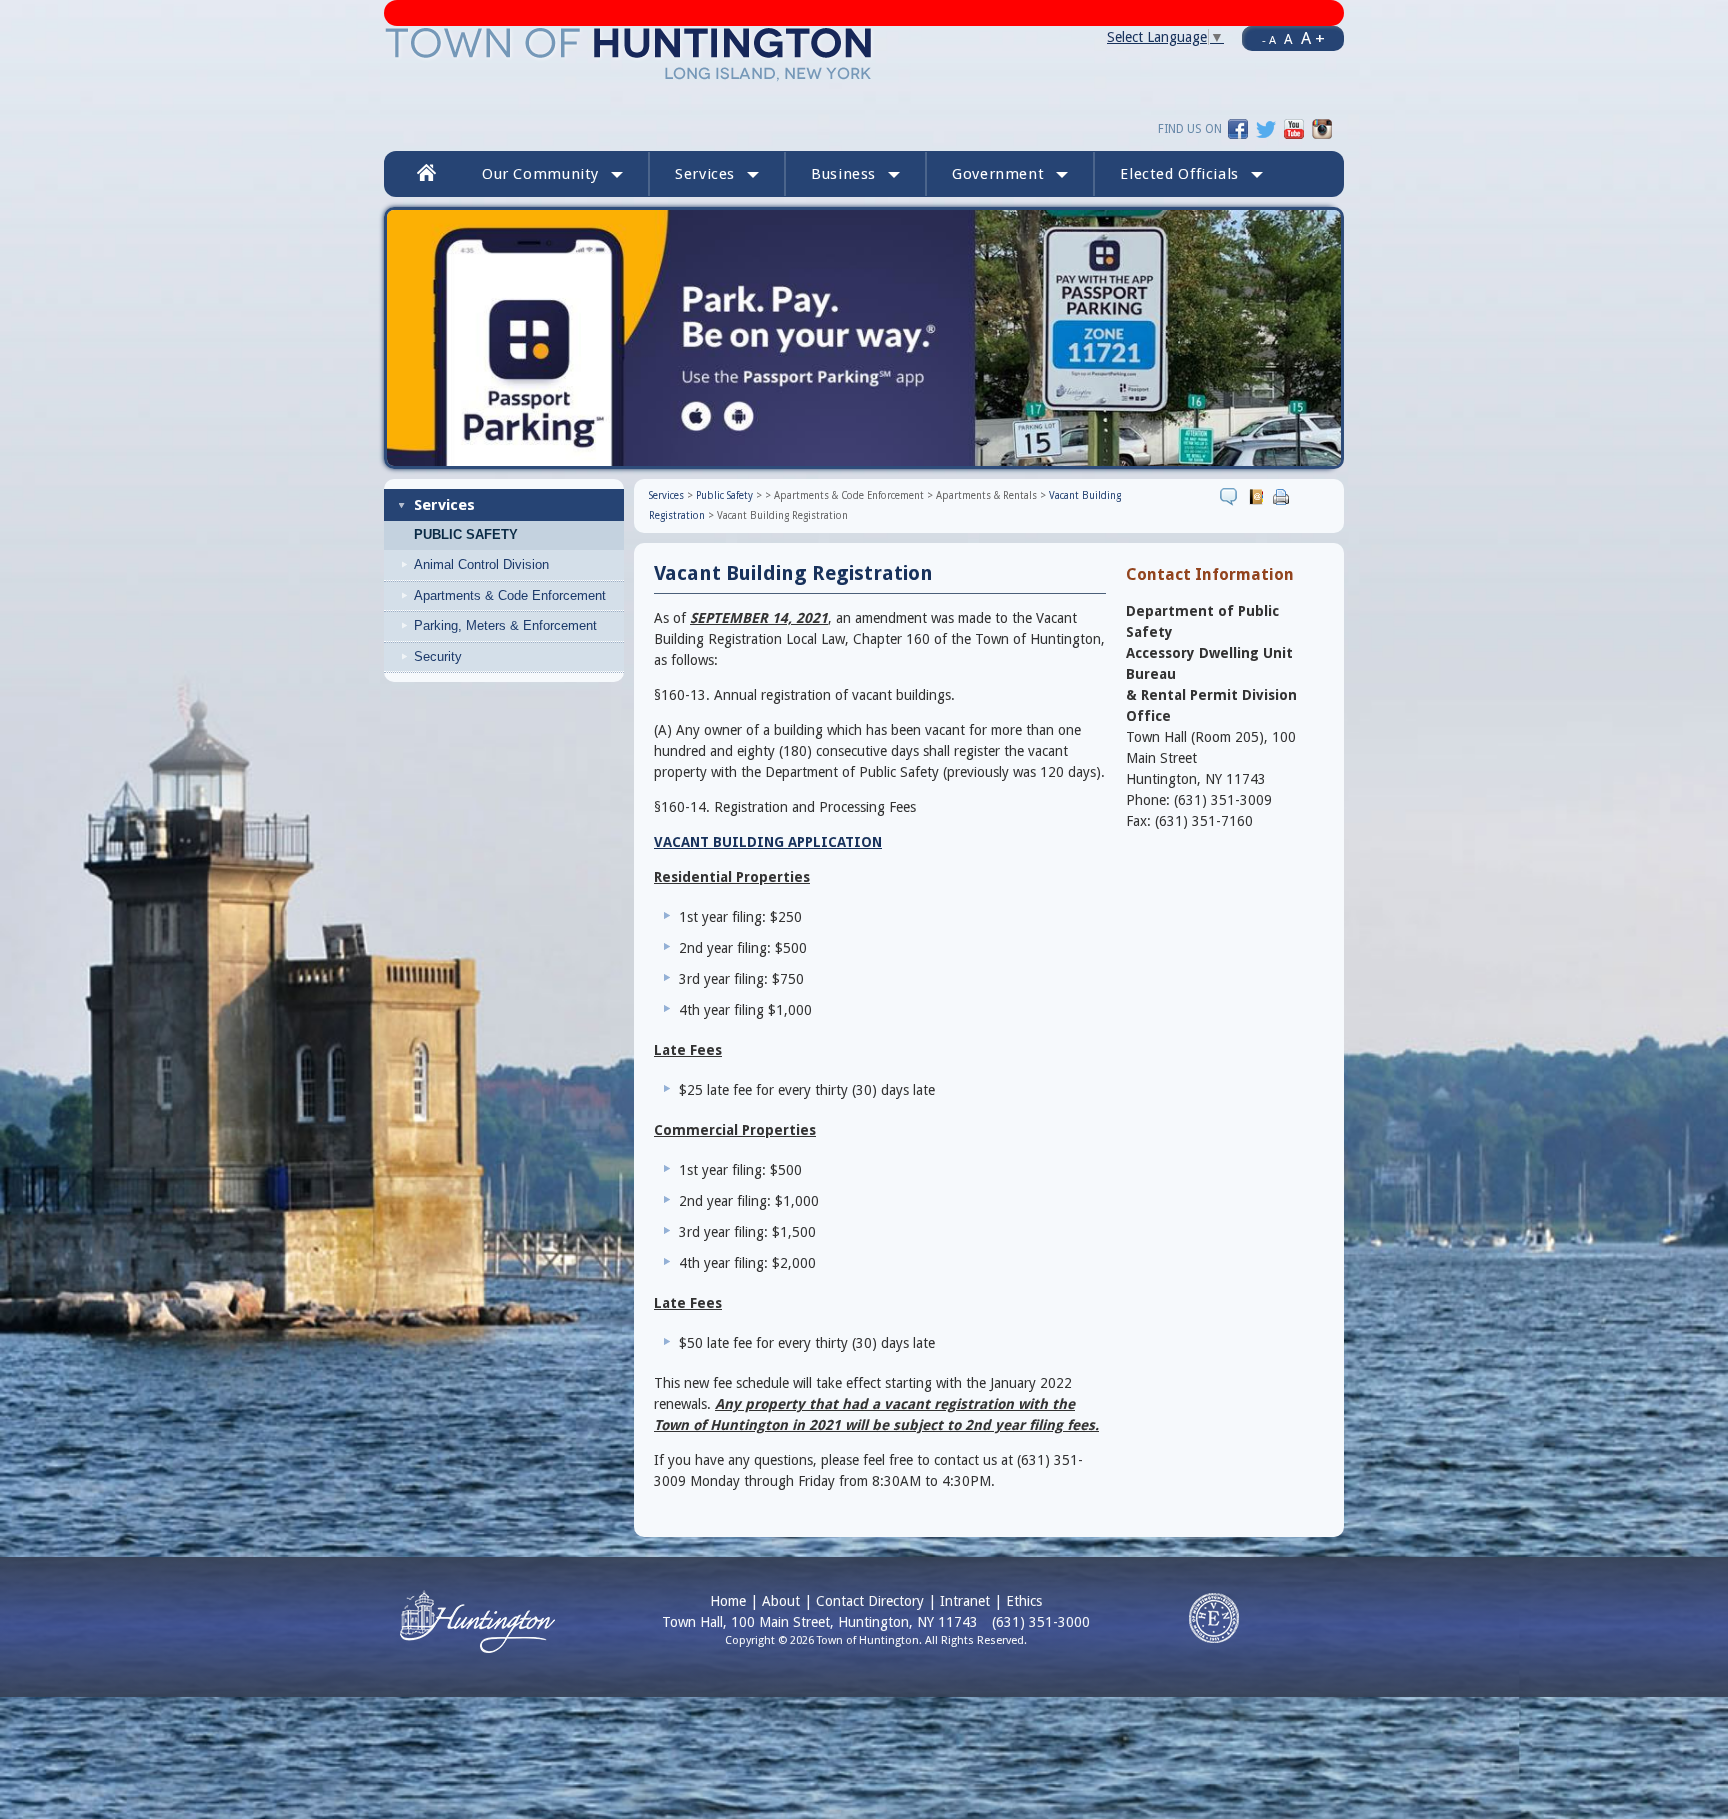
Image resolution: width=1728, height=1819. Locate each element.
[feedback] (1231, 496)
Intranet (965, 1601)
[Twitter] (1266, 128)
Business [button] (843, 174)
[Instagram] (1322, 128)
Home (728, 1601)
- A (1269, 40)
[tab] (520, 657)
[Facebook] (1238, 128)
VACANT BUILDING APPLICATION (768, 842)
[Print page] (1283, 496)
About (781, 1601)
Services (444, 505)
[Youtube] (1294, 128)
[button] (1191, 174)
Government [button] (998, 174)
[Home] (629, 53)
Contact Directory (870, 1601)
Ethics (1024, 1601)
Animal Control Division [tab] (481, 564)
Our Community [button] (540, 174)
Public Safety (466, 535)
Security (438, 656)
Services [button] (705, 174)
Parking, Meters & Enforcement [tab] (505, 625)
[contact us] (1258, 496)
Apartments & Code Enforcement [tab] (510, 595)
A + (1313, 38)
